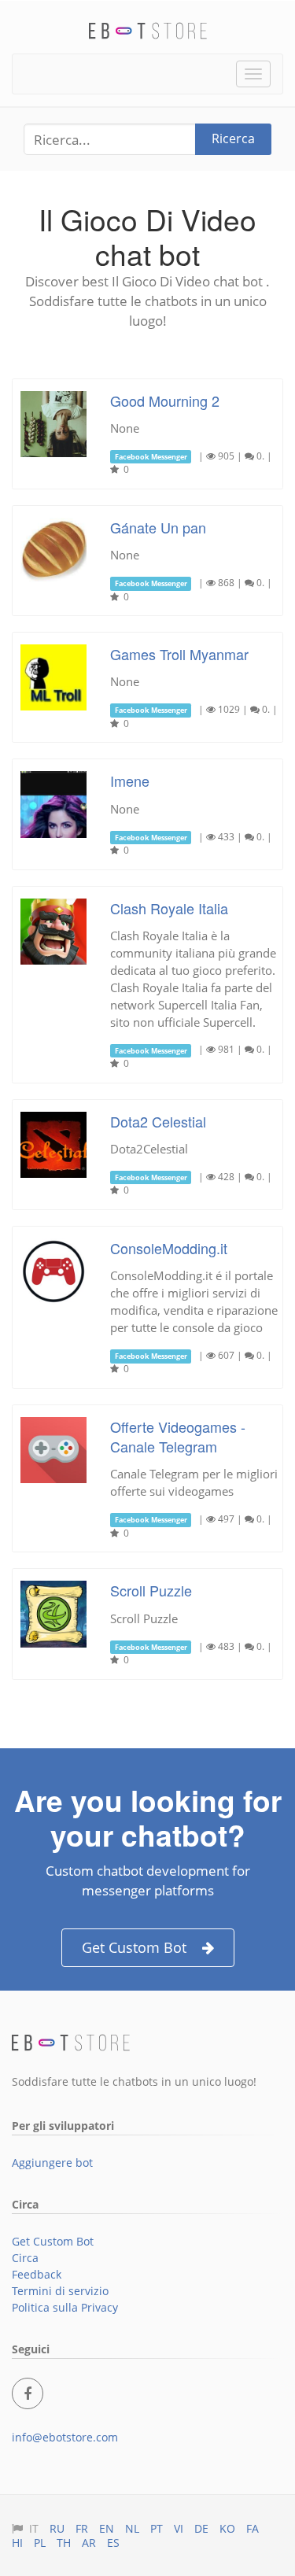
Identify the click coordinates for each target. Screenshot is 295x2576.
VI (179, 2528)
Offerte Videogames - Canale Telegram (178, 1436)
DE (201, 2528)
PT (157, 2528)
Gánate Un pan (158, 527)
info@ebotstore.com (65, 2437)
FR (82, 2528)
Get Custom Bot (134, 1947)
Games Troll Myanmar (179, 654)
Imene (130, 781)
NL (132, 2528)
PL (40, 2543)
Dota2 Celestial (158, 1121)
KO (227, 2528)
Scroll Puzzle (151, 1590)
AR (89, 2543)
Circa (25, 2258)
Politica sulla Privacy (65, 2307)
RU (57, 2528)
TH (64, 2543)
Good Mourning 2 (165, 400)
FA (253, 2528)
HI (17, 2543)
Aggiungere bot (52, 2163)
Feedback (37, 2274)
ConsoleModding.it (169, 1248)
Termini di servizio (60, 2291)
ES (113, 2543)
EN (107, 2528)
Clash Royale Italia (169, 908)
